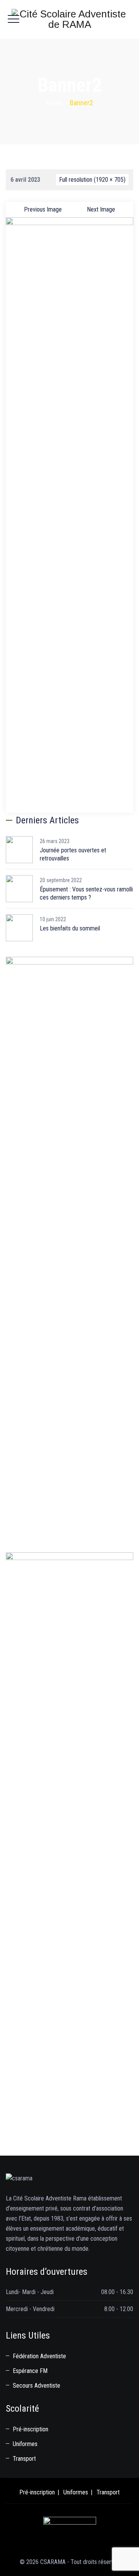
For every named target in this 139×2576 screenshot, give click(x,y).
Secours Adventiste (36, 2386)
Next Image (101, 209)
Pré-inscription (31, 2429)
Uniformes (25, 2444)
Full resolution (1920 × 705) (92, 180)
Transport (24, 2459)
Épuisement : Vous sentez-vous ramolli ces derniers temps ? (86, 893)
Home (54, 103)
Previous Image (43, 209)
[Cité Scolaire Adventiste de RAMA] (69, 19)
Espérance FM (30, 2371)
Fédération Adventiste (39, 2356)
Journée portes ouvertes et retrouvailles (73, 854)
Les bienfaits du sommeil (70, 928)
